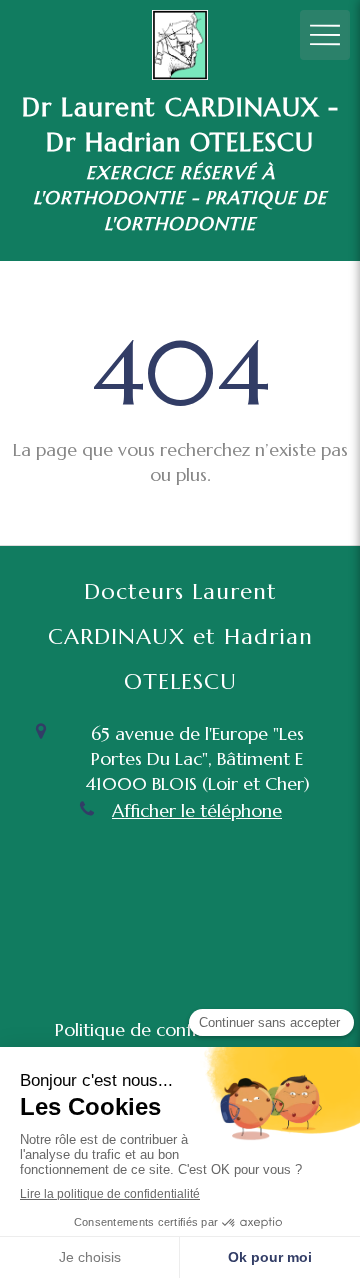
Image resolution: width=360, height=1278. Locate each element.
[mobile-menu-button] (325, 35)
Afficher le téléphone (197, 810)
